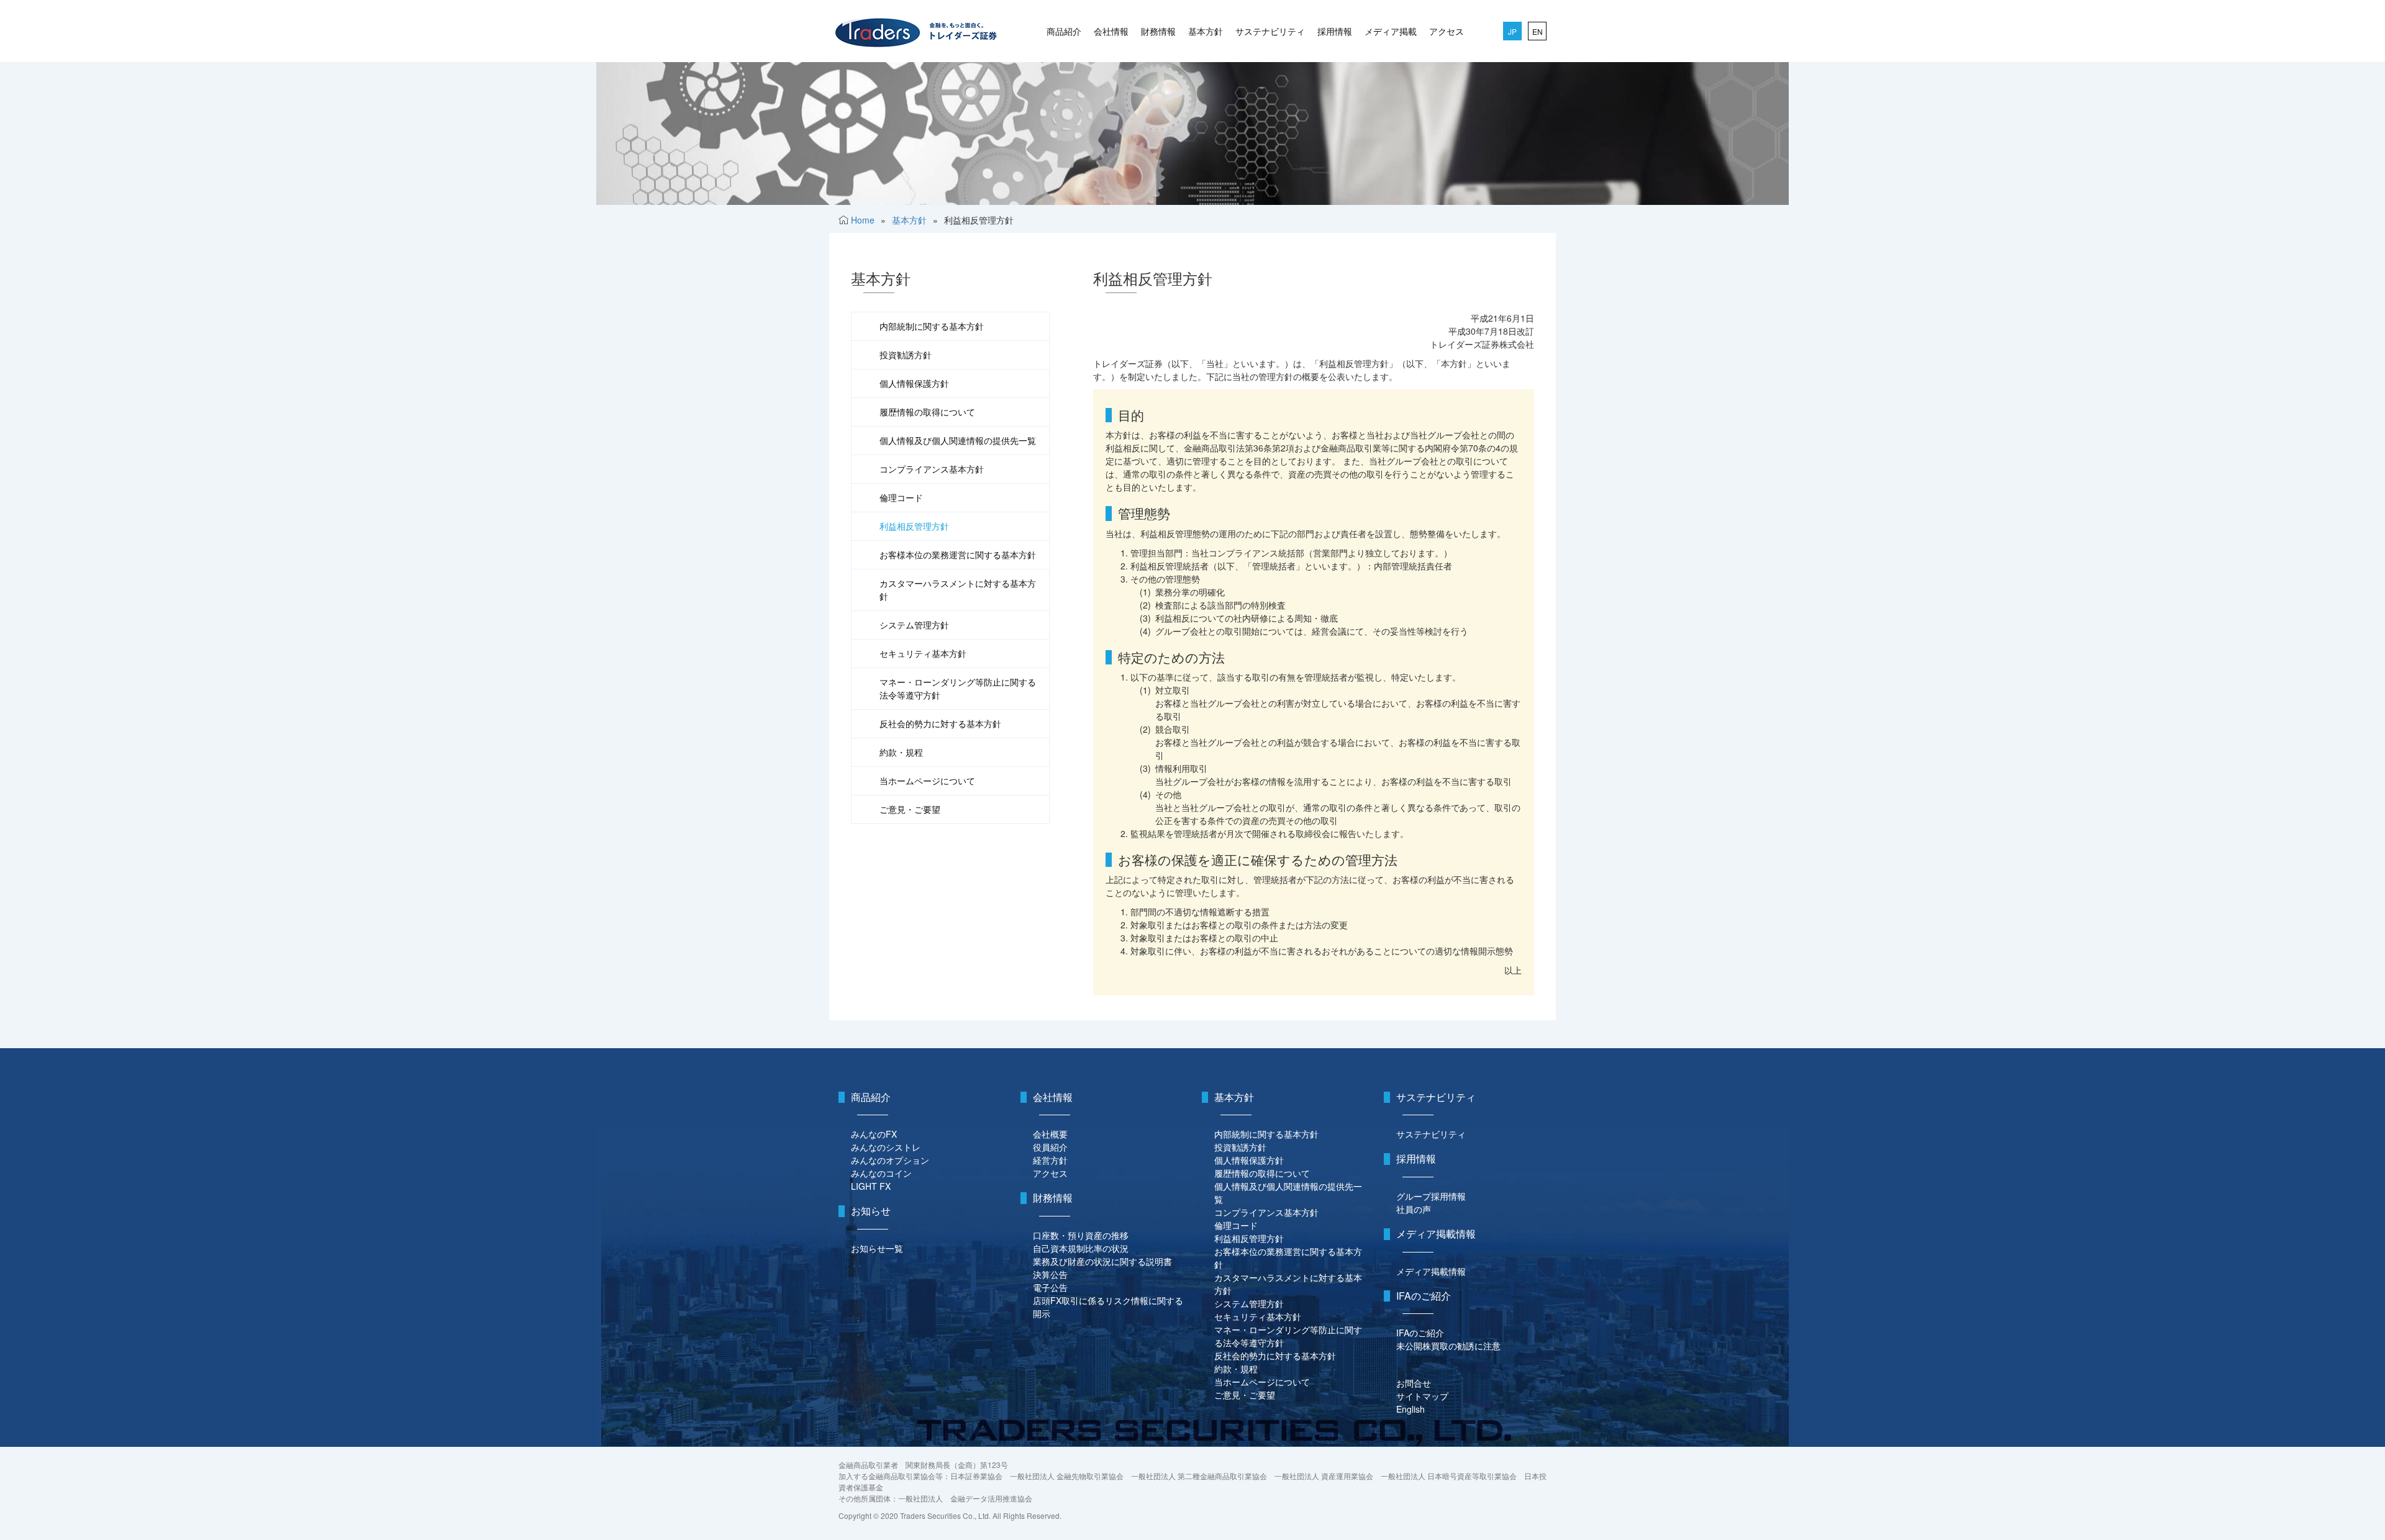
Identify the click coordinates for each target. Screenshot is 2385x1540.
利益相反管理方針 (914, 526)
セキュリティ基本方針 (923, 653)
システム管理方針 (914, 625)
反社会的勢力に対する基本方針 (940, 723)
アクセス (1447, 31)
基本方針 (1206, 31)
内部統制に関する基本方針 (932, 326)
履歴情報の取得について (927, 412)
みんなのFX (874, 1134)
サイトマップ (1422, 1396)
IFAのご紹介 (1420, 1333)
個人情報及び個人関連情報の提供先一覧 (958, 440)
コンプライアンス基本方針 (932, 469)
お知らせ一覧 (877, 1248)
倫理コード (901, 497)
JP (1512, 31)
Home (863, 220)
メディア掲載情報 (1431, 1271)
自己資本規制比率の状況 (1081, 1248)
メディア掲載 (1391, 31)
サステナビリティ (1270, 31)
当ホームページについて (927, 781)
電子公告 (1050, 1287)
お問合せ (1414, 1383)
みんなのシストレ (886, 1147)
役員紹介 (1050, 1147)
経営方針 (1050, 1160)
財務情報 (1158, 31)
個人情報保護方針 (914, 383)
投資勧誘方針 (906, 355)
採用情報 (1335, 31)
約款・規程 (901, 752)
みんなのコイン (881, 1173)
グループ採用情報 (1431, 1196)
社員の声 (1414, 1209)
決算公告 (1050, 1274)
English (1411, 1409)
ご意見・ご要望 (910, 809)
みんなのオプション (890, 1160)
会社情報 (1111, 31)
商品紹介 (1064, 31)
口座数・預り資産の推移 (1081, 1235)
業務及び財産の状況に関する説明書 (1102, 1261)
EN (1538, 31)
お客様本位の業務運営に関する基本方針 (958, 555)
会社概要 (1050, 1134)
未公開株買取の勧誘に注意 (1448, 1346)
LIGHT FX (871, 1186)
